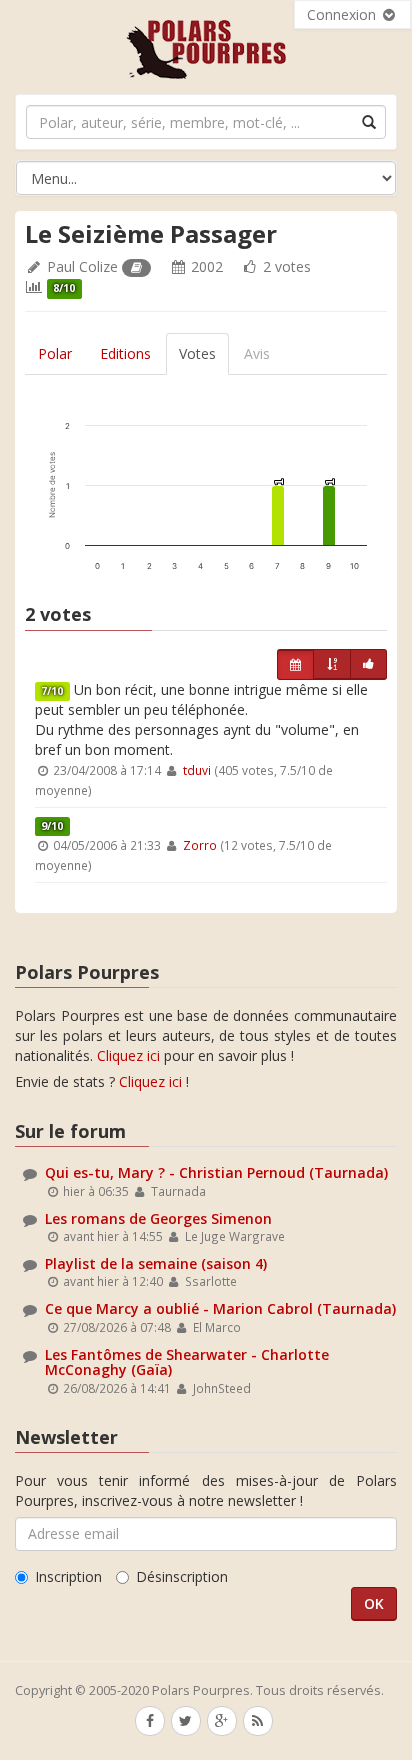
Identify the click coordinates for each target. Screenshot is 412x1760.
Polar (55, 353)
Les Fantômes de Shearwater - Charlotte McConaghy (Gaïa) (187, 1362)
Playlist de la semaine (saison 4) (156, 1263)
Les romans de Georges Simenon (158, 1218)
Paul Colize (82, 266)
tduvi (197, 770)
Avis (257, 353)
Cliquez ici (128, 1055)
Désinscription (182, 1576)
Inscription (68, 1576)
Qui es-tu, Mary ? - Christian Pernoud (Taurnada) (216, 1172)
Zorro (200, 845)
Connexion (343, 14)
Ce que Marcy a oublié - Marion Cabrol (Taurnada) (220, 1308)
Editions (125, 353)
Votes (197, 353)
